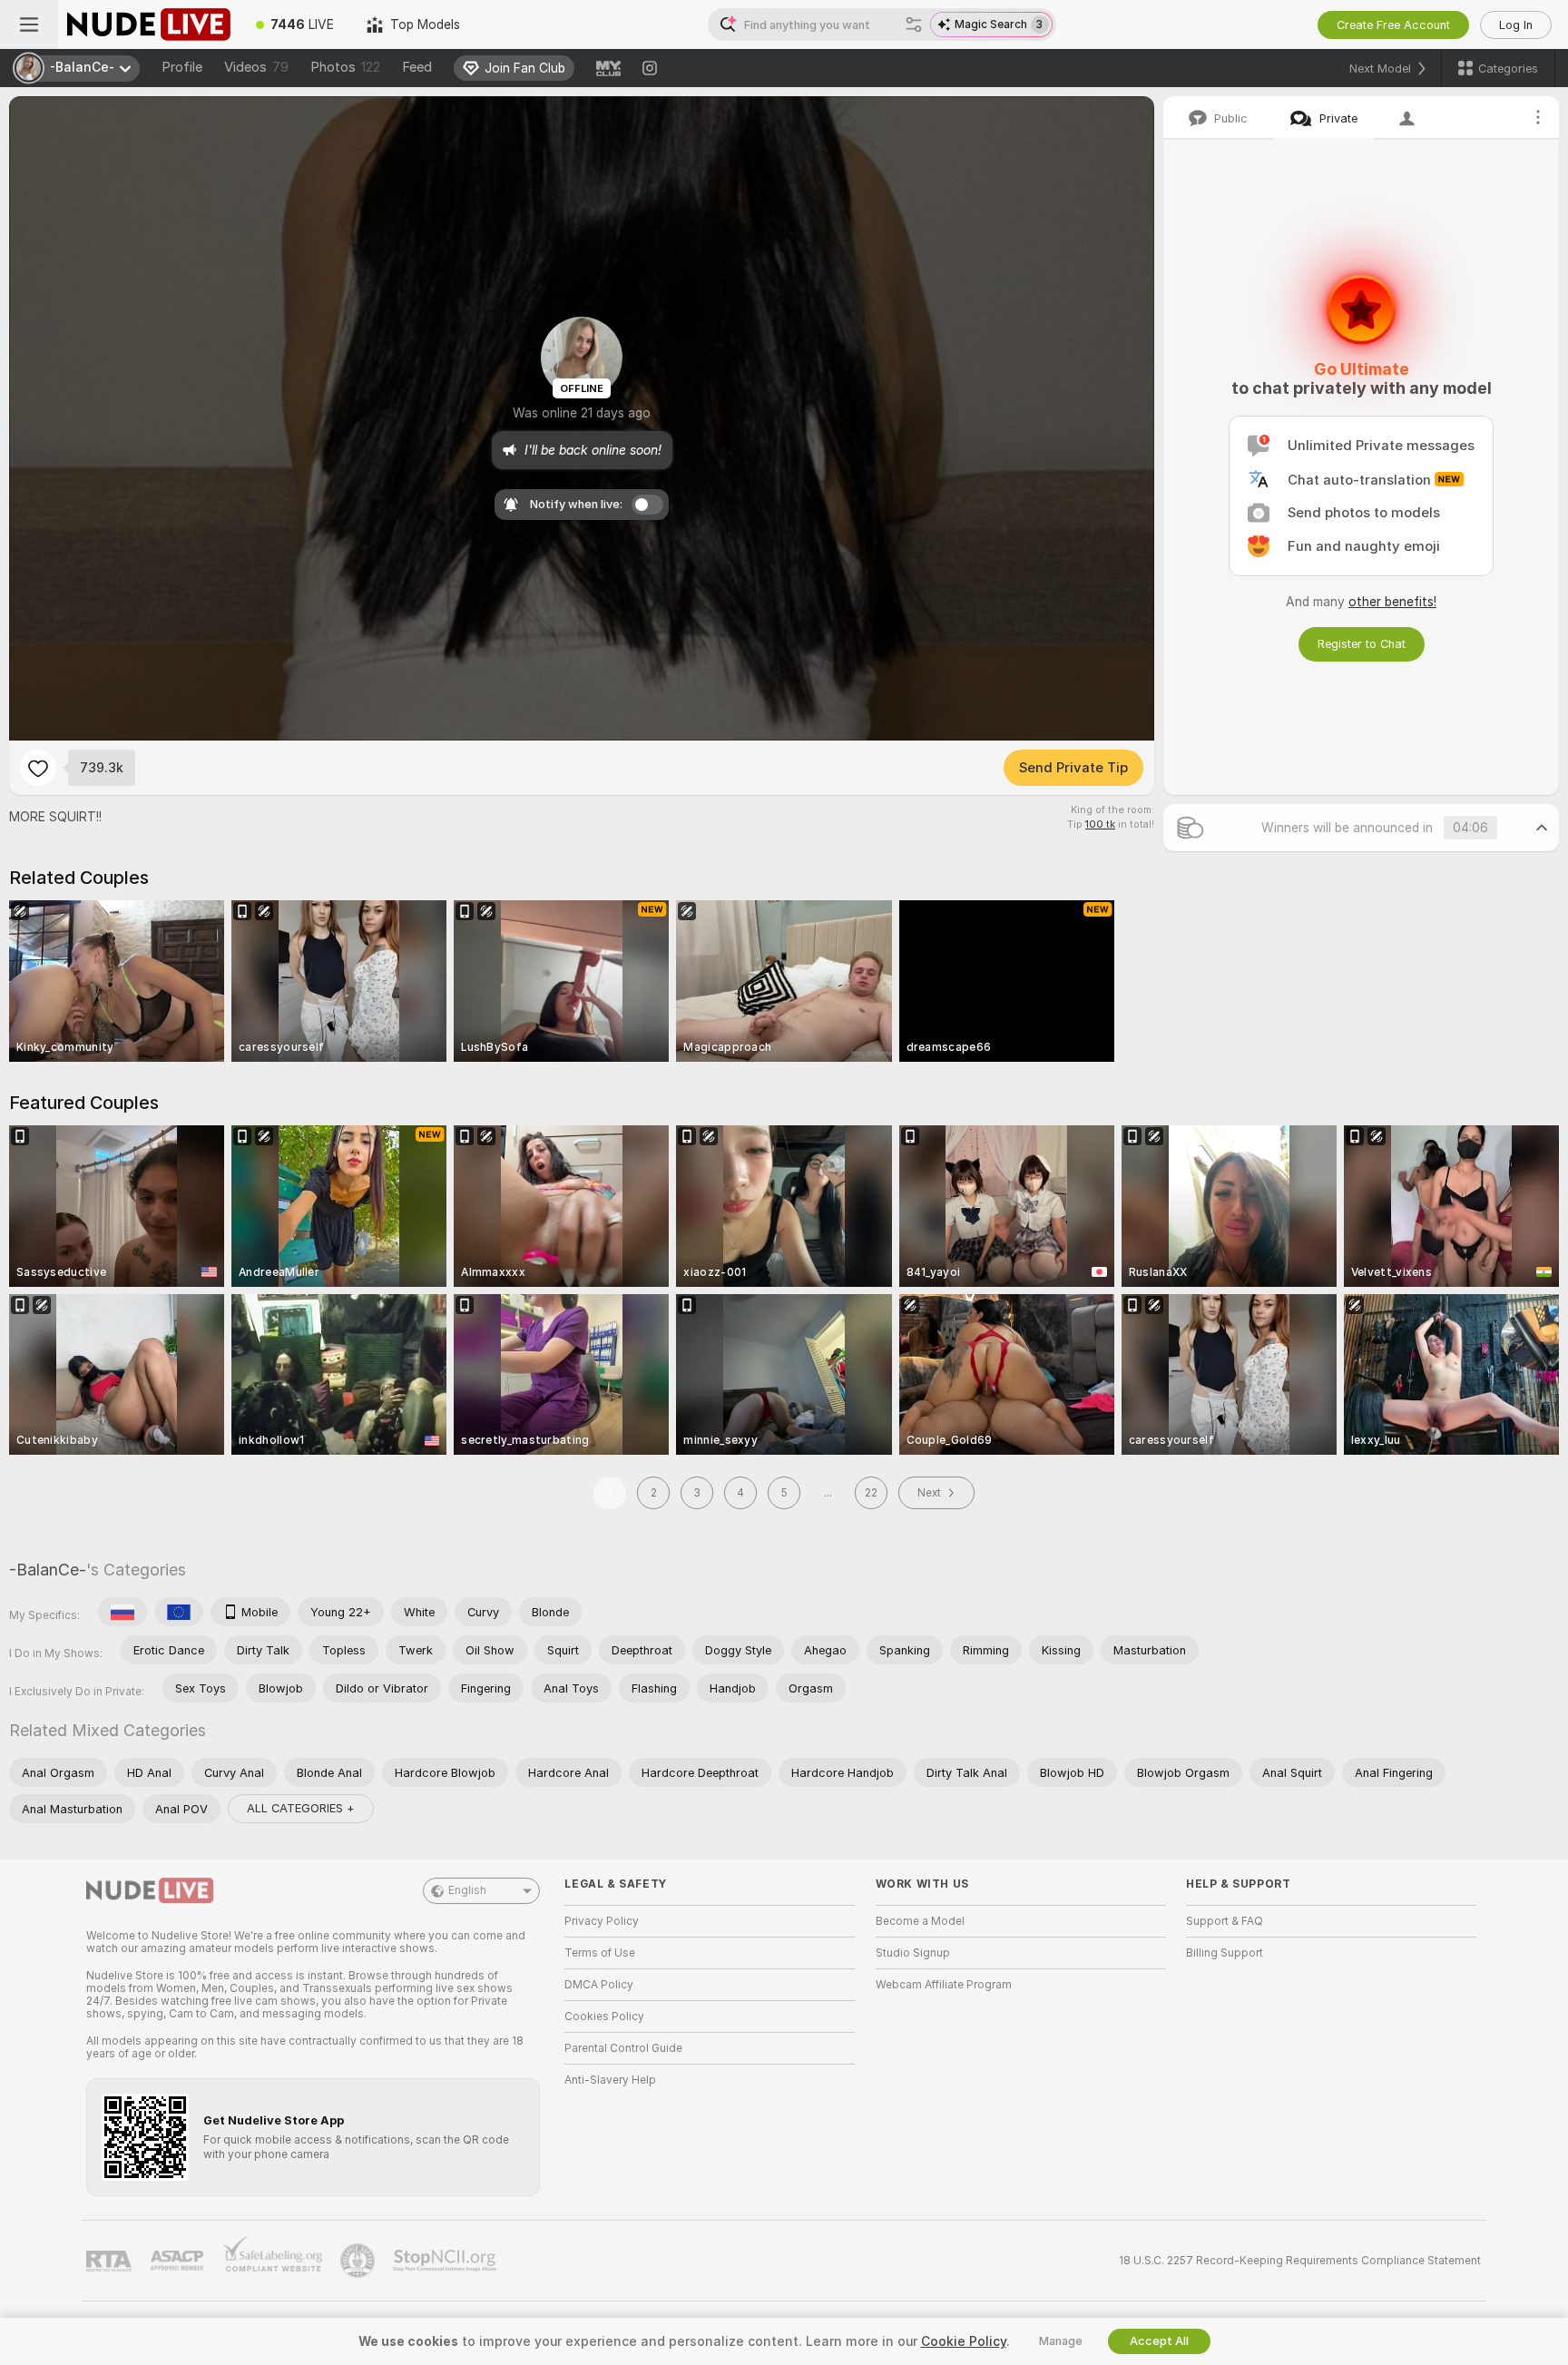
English (467, 1890)
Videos (256, 67)
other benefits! (1392, 602)
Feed (417, 67)
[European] (179, 1612)
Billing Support (1225, 1953)
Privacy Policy (602, 1921)
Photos (345, 67)
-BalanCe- (48, 1570)
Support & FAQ (1225, 1921)
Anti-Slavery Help (610, 2080)
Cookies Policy (604, 2017)
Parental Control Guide (623, 2048)
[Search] (914, 25)
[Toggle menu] (29, 25)
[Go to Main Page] (149, 25)
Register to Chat (1362, 644)
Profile (182, 67)
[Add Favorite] (38, 768)
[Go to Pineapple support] (359, 2261)
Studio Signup (913, 1953)
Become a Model (920, 1921)
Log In (1516, 25)
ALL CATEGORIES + (301, 1808)
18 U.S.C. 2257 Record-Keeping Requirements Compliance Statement (1300, 2261)
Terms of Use (600, 1953)
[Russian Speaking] (122, 1612)
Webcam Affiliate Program (944, 1985)
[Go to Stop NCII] (446, 2261)
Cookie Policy (964, 2341)
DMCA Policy (599, 1985)
